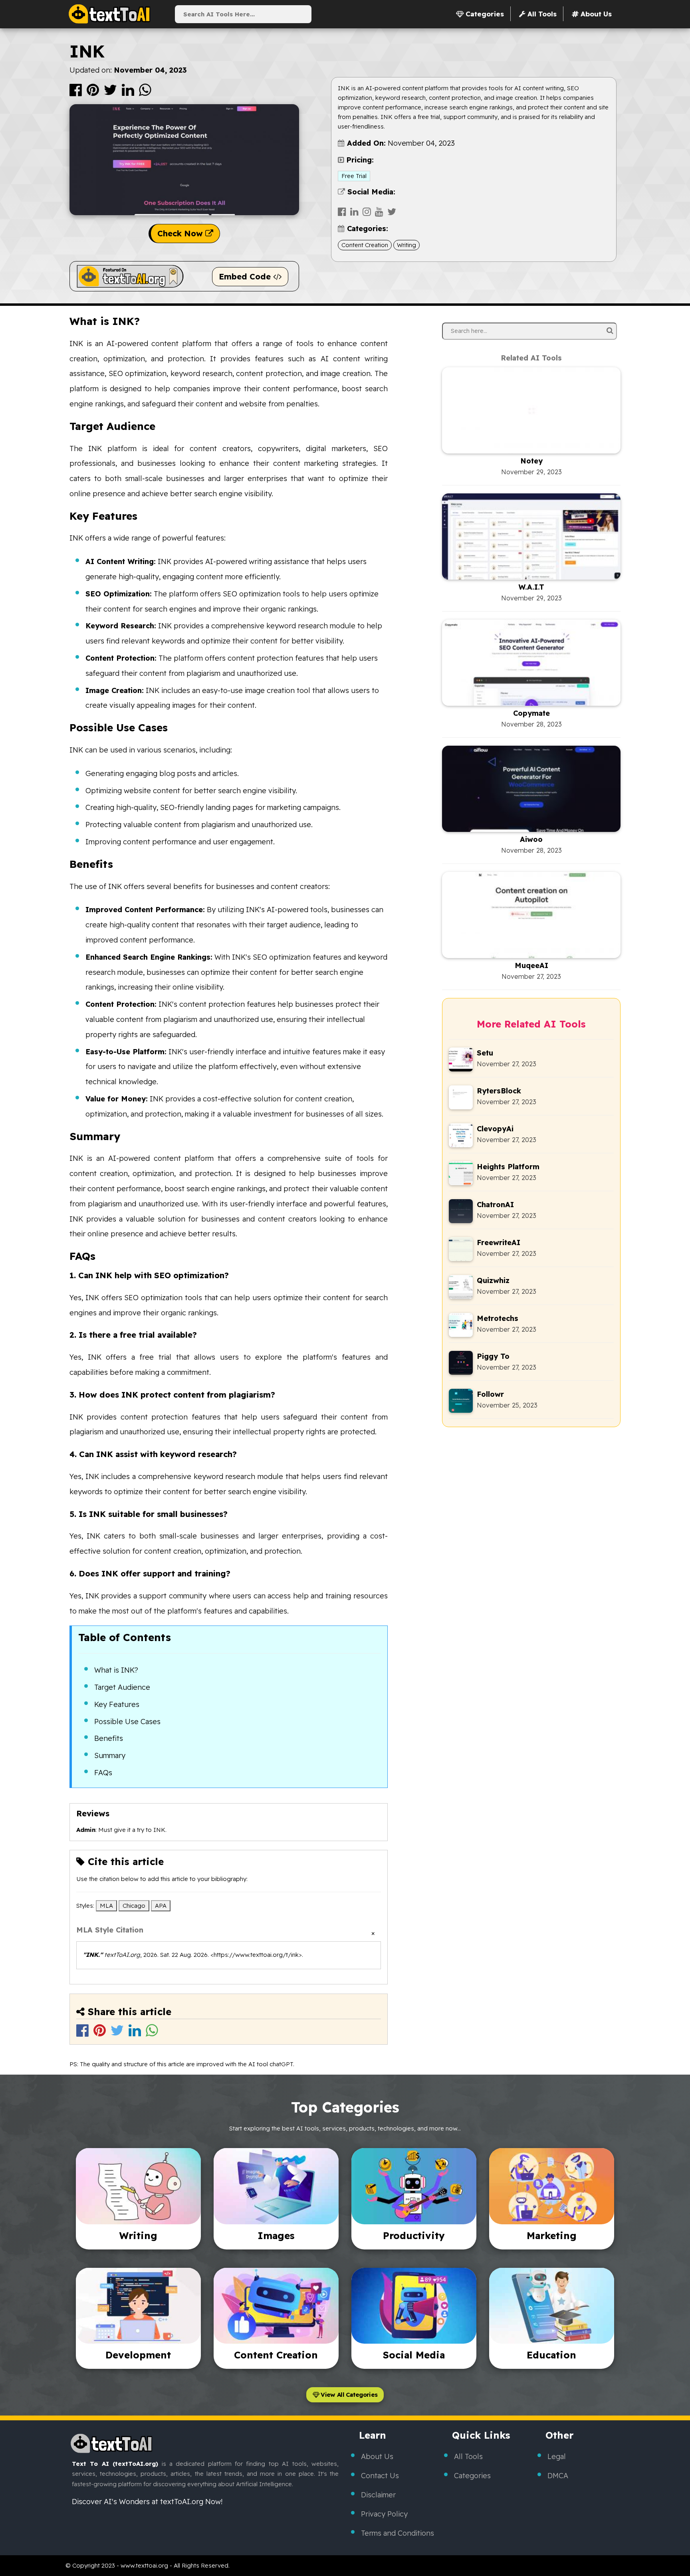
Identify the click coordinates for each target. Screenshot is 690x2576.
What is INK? (116, 1670)
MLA (106, 1906)
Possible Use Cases (127, 1722)
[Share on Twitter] (111, 93)
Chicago (134, 1906)
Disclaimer (378, 2495)
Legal (557, 2456)
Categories (472, 2476)
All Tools (468, 2456)
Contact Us (380, 2476)
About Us (377, 2456)
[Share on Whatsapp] (145, 93)
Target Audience (122, 1687)
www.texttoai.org (144, 2565)
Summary (110, 1755)
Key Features (117, 1704)
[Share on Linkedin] (129, 93)
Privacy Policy (384, 2514)
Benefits (109, 1738)
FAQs (103, 1773)
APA (161, 1906)
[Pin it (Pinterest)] (94, 93)
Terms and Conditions (398, 2533)
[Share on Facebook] (76, 93)
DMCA (558, 2476)
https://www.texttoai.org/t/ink (256, 1955)
